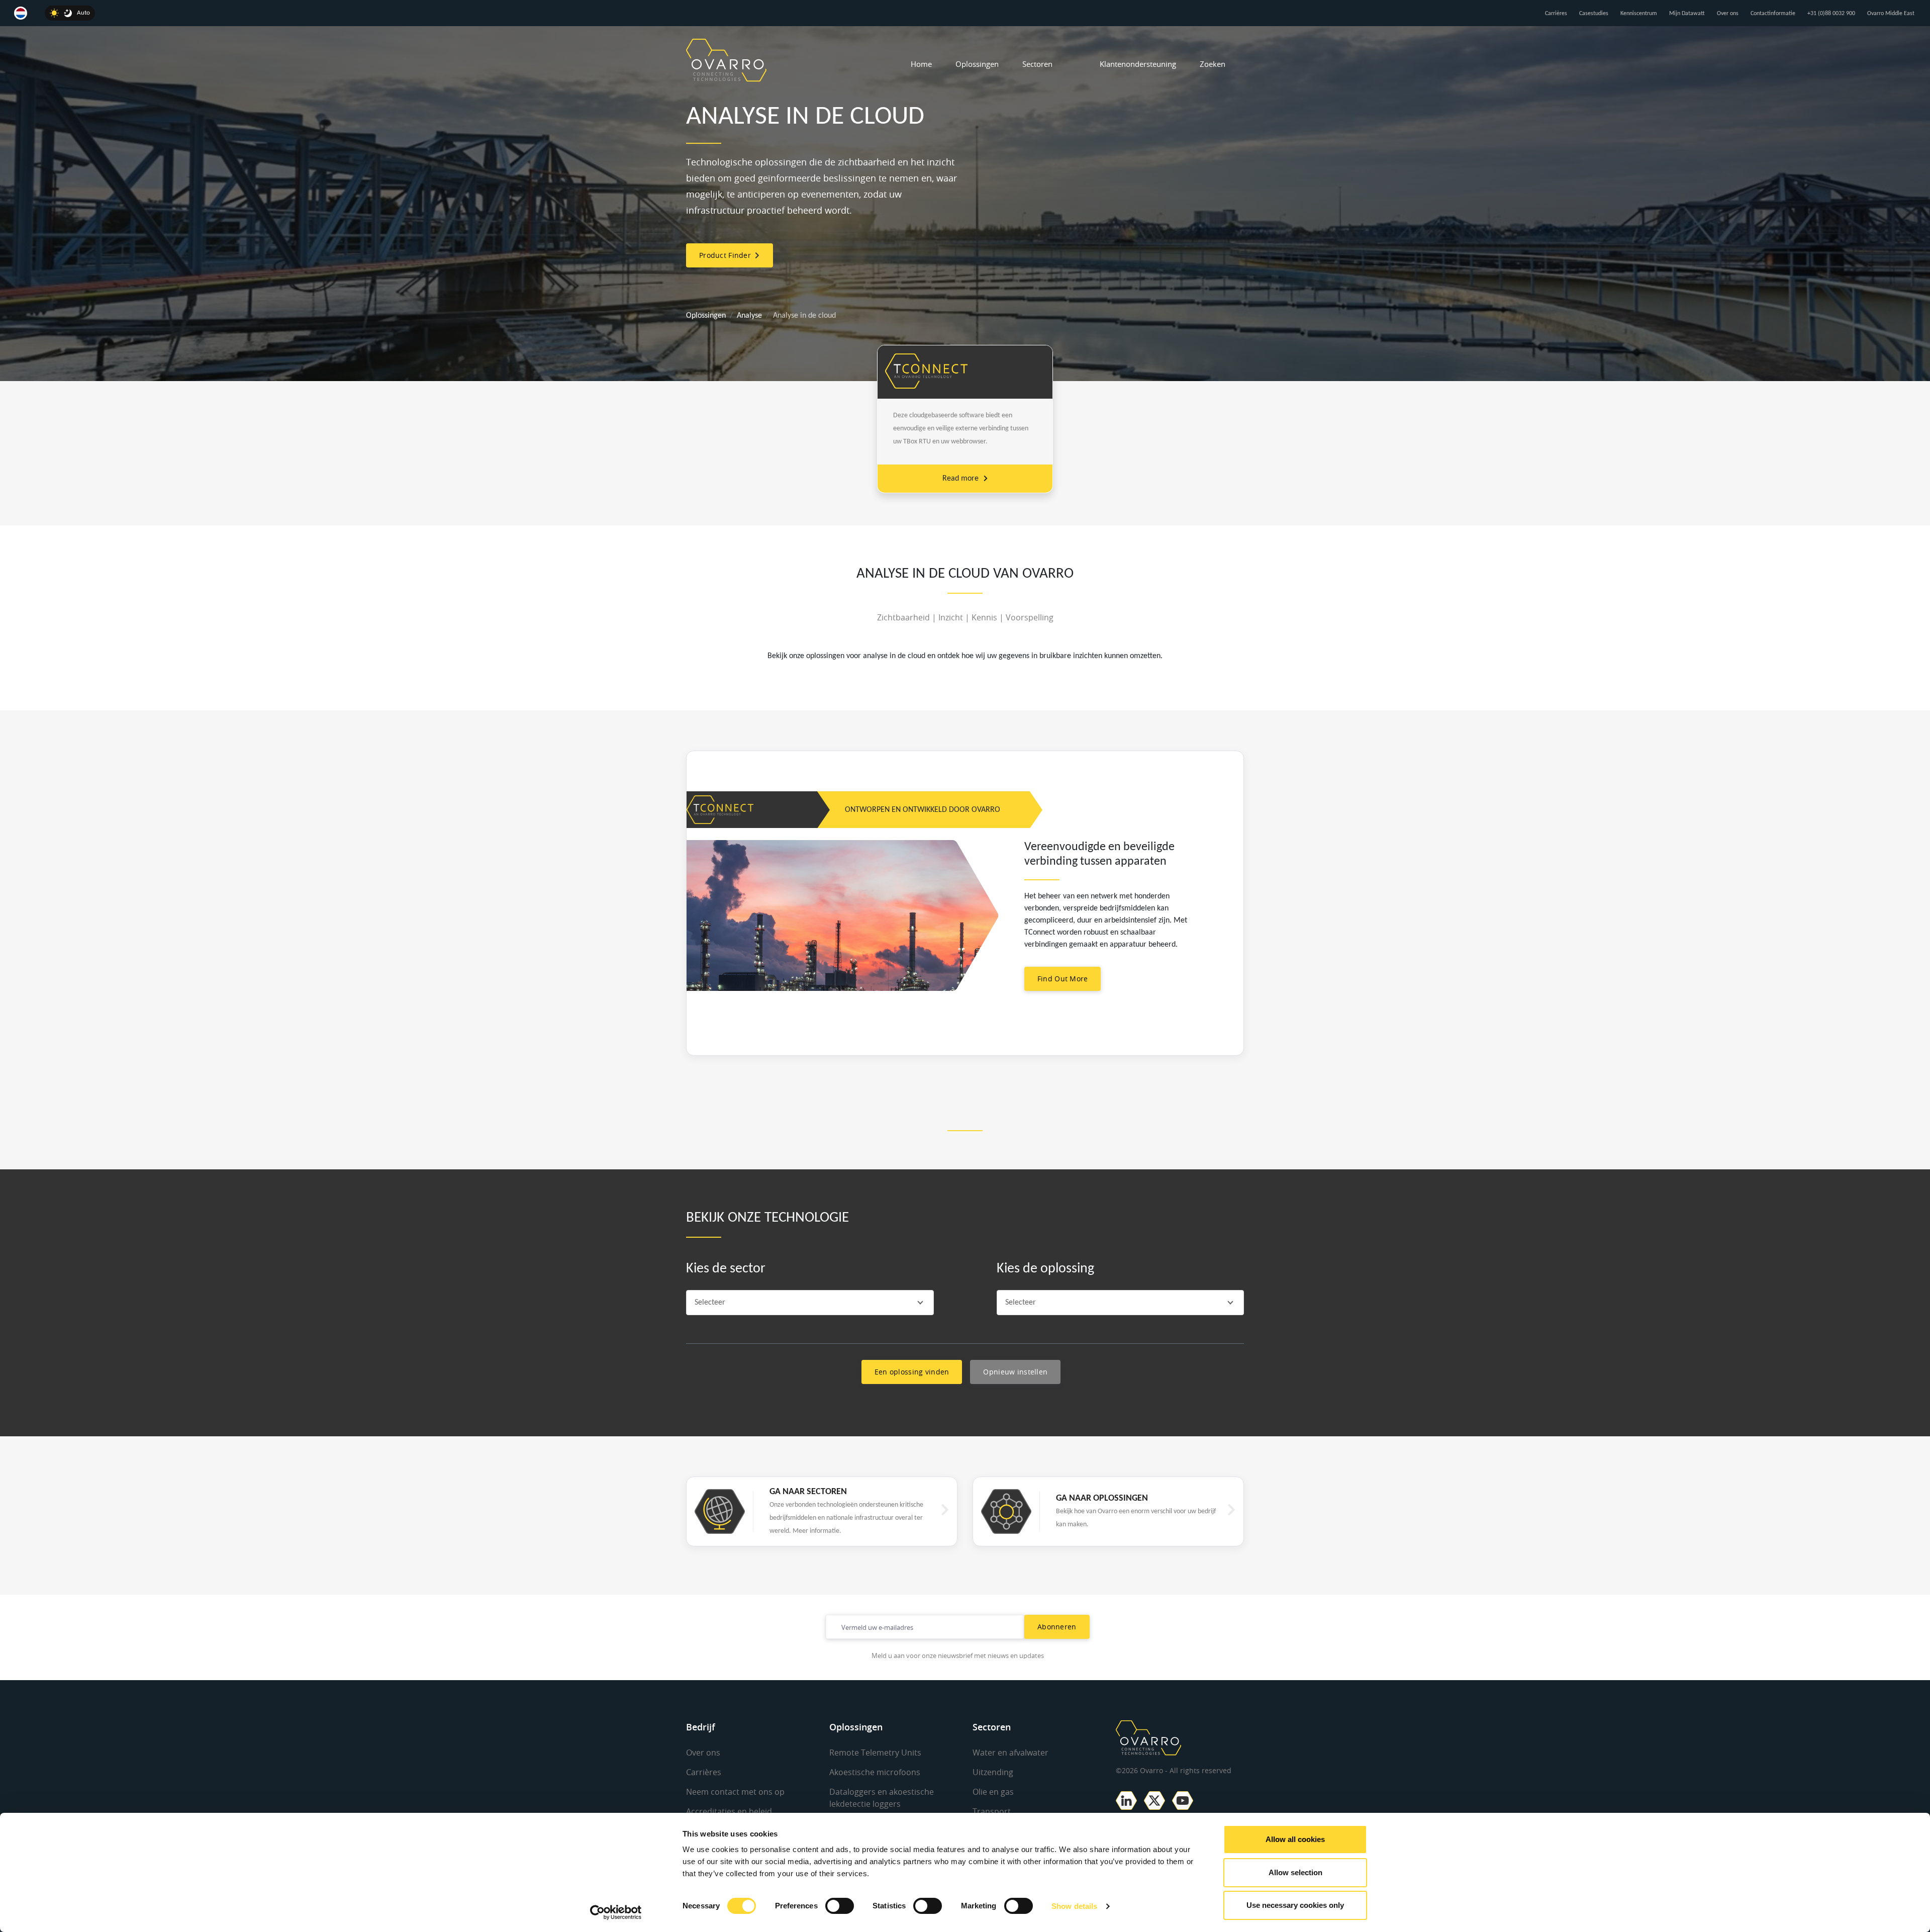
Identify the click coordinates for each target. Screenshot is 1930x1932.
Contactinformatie (1773, 14)
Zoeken (1213, 64)
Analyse (749, 316)
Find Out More (1063, 979)
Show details (1074, 1906)
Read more (960, 479)
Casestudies (1594, 14)
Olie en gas (993, 1792)
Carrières (1556, 14)
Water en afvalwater (1010, 1753)
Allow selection (1295, 1872)
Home (921, 64)
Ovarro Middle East (1891, 14)
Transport (992, 1811)
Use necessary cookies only (1295, 1905)
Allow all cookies (1295, 1839)
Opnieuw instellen (1015, 1372)
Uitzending (993, 1772)
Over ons (1728, 14)
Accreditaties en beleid (729, 1811)
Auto (83, 13)
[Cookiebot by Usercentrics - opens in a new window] (616, 1912)
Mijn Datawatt (1687, 14)
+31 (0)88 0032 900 (1831, 14)
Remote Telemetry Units (875, 1753)
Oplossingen (977, 64)
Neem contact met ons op (735, 1792)
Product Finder (727, 255)
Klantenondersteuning (1138, 64)
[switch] (840, 1906)
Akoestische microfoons (875, 1772)
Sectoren (1037, 64)
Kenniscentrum (1639, 14)
